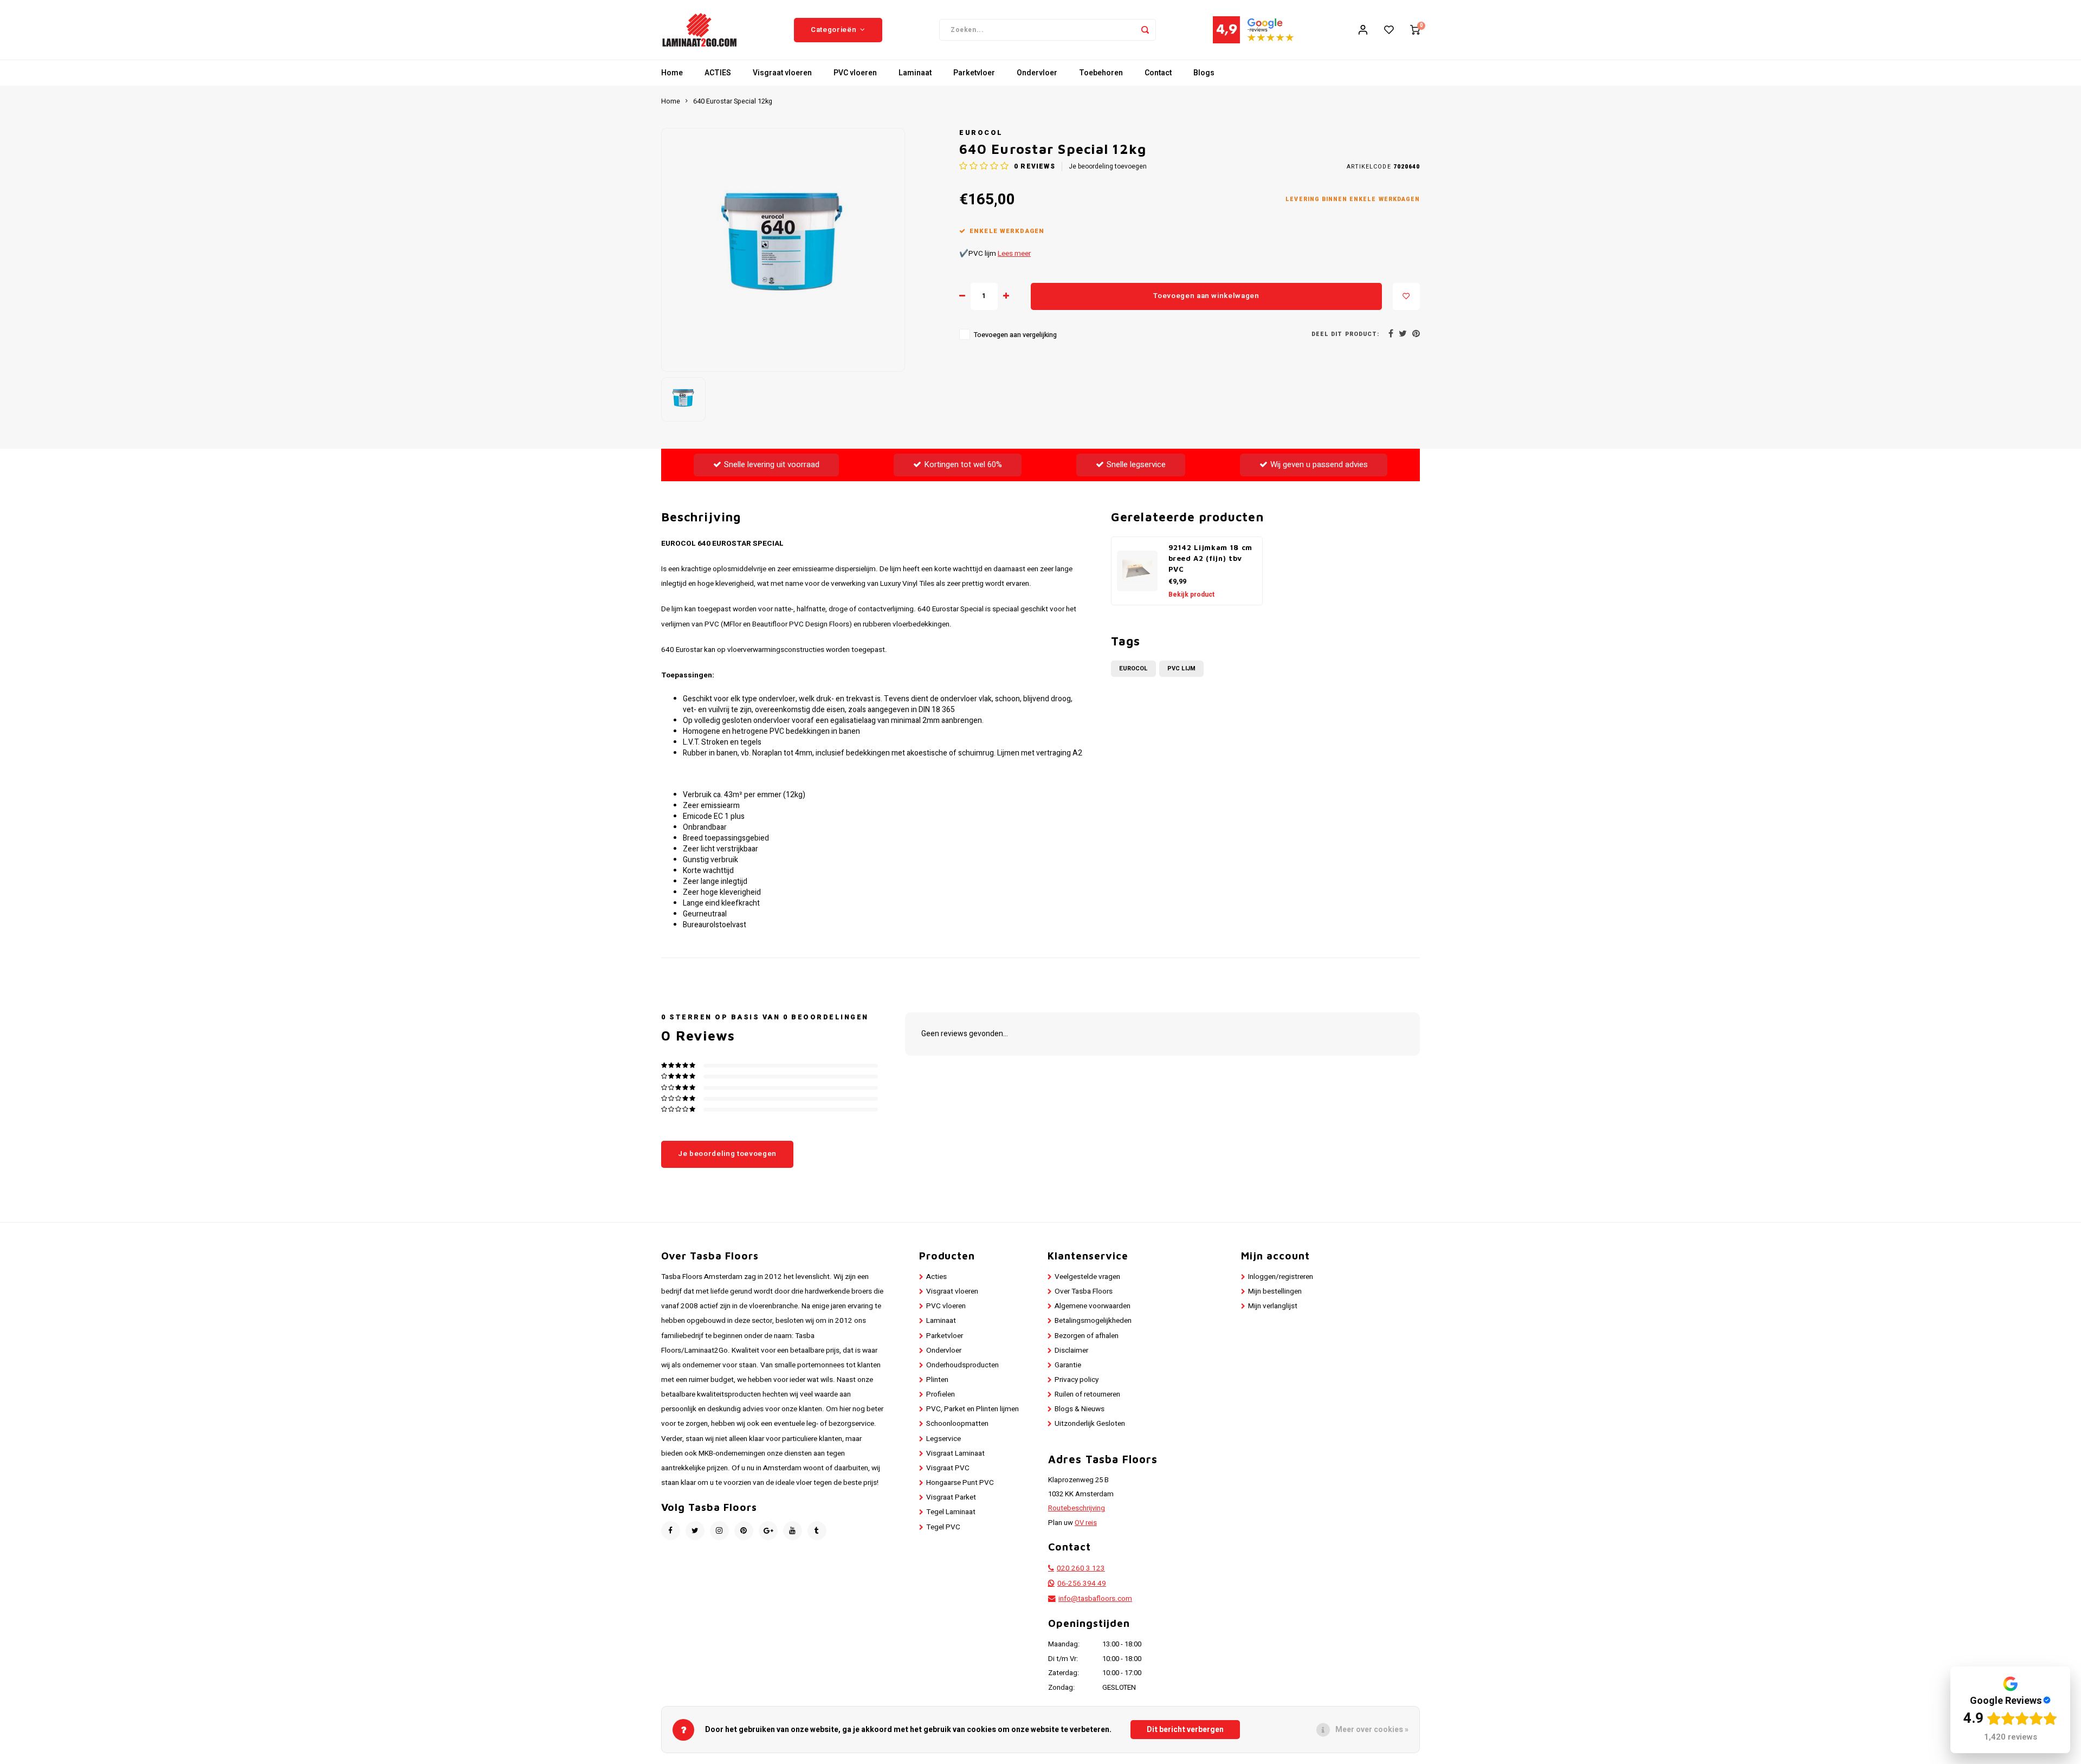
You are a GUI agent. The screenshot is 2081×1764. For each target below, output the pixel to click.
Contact (1158, 73)
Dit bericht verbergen (1185, 1730)
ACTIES (718, 73)
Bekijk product (1191, 595)
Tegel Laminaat (951, 1512)
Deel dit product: (1345, 334)
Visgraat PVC (948, 1468)
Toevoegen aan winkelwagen (1206, 296)
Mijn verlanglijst (1273, 1306)
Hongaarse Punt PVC (960, 1483)
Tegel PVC (943, 1527)
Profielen (941, 1394)
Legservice (943, 1439)
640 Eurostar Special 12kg (733, 101)
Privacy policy (1077, 1380)
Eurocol (981, 133)
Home (672, 73)
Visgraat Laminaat (955, 1453)
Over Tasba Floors (1084, 1291)
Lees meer (1014, 254)
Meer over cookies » (1372, 1730)
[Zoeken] (1145, 30)
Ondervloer (1037, 73)
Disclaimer (1071, 1351)
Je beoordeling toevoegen (1108, 167)
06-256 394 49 (1082, 1584)
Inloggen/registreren (1281, 1277)
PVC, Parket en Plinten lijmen (972, 1409)
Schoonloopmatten (957, 1424)
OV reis (1086, 1523)
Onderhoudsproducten (962, 1365)
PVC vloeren (855, 73)
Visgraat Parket (951, 1497)
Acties (936, 1277)
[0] (1415, 30)
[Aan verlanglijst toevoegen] (1406, 296)
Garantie (1068, 1365)
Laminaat (915, 73)
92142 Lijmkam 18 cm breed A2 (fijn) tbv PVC (1211, 558)
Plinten (937, 1380)
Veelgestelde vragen (1087, 1277)
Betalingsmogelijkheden (1093, 1321)
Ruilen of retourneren (1087, 1394)
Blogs (1204, 73)
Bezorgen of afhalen (1087, 1336)
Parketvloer (974, 73)
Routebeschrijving (1077, 1508)
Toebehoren (1101, 73)
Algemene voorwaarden (1093, 1306)
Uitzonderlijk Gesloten (1090, 1424)
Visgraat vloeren (782, 73)
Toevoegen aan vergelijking (1015, 335)
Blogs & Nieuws (1080, 1409)
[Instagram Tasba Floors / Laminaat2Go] (719, 1531)
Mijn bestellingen (1275, 1291)
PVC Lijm (1181, 668)
